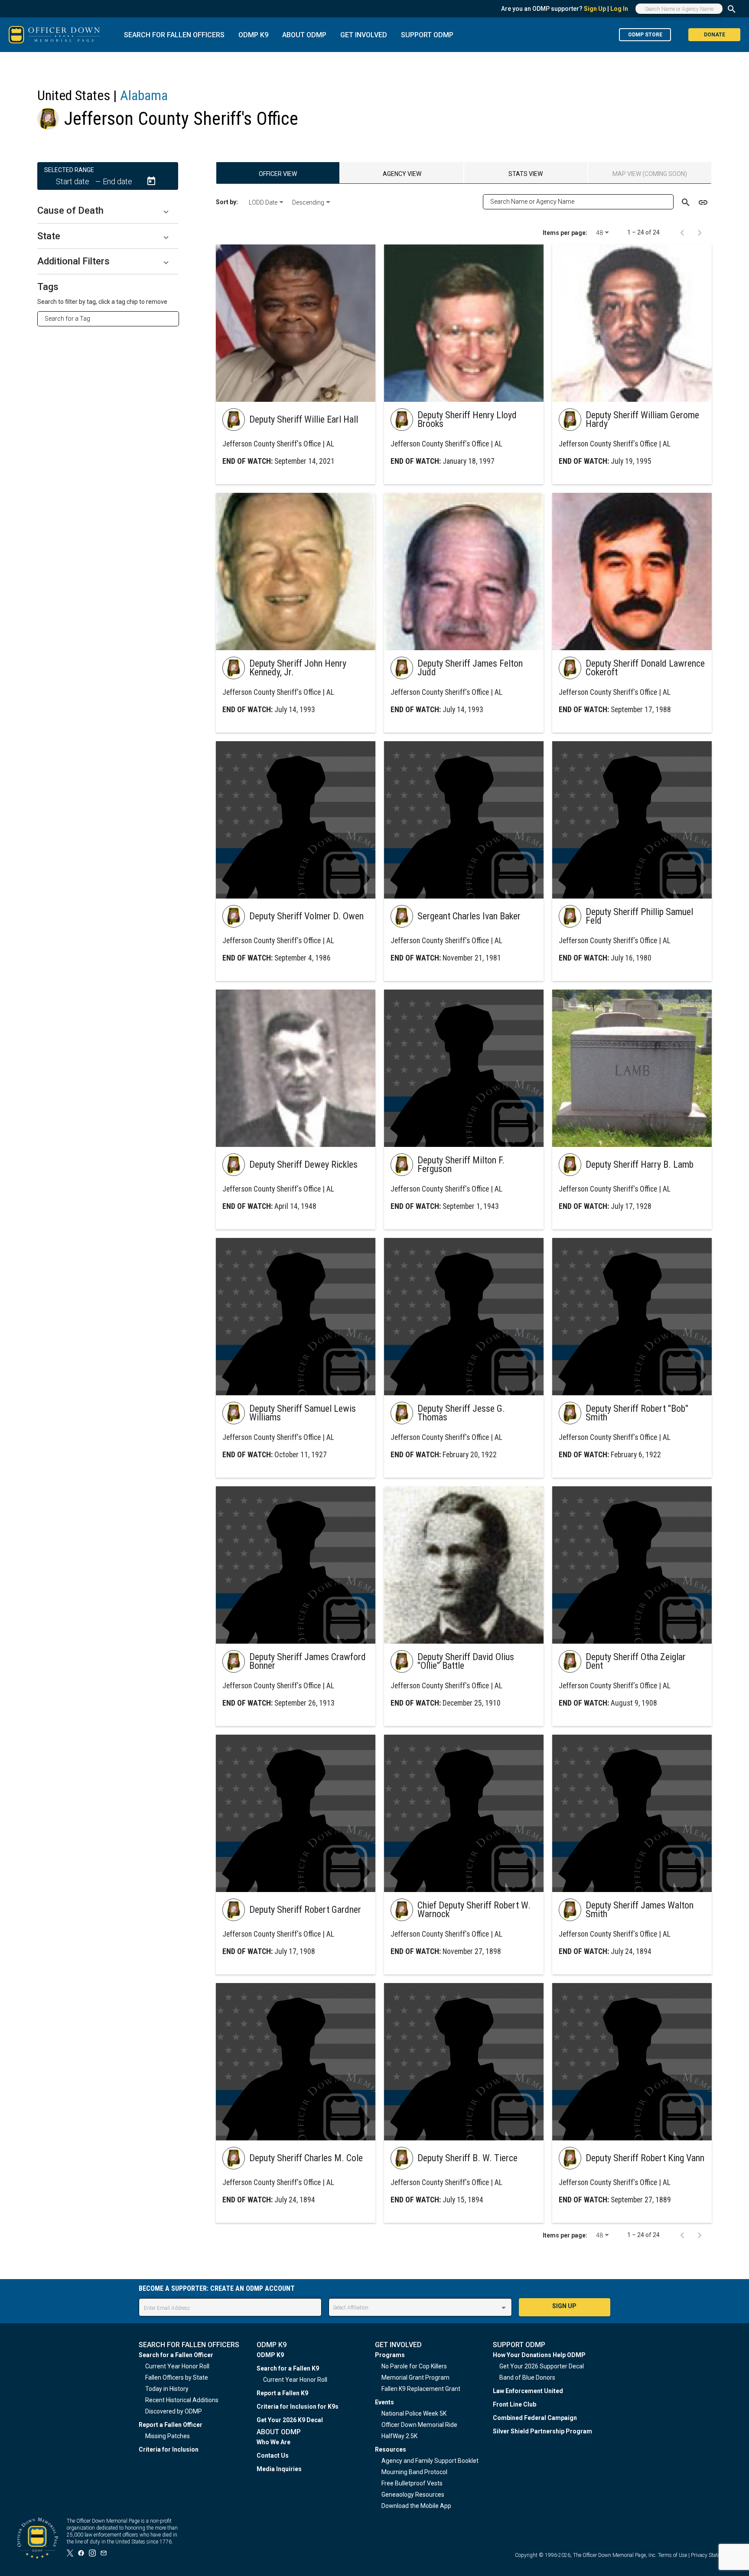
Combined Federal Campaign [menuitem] (535, 2418)
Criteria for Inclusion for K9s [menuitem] (298, 2407)
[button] (108, 211)
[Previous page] (682, 232)
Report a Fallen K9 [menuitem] (282, 2393)
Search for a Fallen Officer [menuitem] (176, 2355)
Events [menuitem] (384, 2402)
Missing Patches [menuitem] (168, 2436)
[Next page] (700, 232)
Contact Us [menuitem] (273, 2456)
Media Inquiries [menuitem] (279, 2469)
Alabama (144, 95)
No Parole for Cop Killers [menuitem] (414, 2366)
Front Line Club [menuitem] (515, 2404)
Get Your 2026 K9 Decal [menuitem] (290, 2420)
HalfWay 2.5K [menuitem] (399, 2436)
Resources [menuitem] (391, 2449)
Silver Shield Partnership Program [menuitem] (542, 2431)
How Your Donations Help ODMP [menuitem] (539, 2355)
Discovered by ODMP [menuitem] (174, 2411)
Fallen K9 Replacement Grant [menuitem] (421, 2389)
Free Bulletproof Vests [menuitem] (412, 2483)
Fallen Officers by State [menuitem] (177, 2377)
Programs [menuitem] (390, 2355)
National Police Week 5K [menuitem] (414, 2413)
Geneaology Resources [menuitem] (413, 2495)
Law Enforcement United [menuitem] (528, 2391)
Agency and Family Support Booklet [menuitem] (430, 2461)
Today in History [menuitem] (167, 2389)
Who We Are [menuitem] (274, 2442)
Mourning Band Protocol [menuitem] (414, 2472)
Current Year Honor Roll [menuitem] (177, 2366)
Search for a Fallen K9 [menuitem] (288, 2368)
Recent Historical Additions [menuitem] (182, 2400)
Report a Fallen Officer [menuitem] (171, 2425)
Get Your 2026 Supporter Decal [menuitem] (542, 2366)
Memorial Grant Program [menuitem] (415, 2377)
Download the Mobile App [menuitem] (416, 2506)
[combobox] (112, 319)
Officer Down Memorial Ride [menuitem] (419, 2425)
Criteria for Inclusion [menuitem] (169, 2449)
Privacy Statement (711, 2555)
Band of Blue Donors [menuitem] (527, 2377)
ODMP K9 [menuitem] (270, 2355)
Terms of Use (672, 2555)
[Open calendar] (151, 181)
